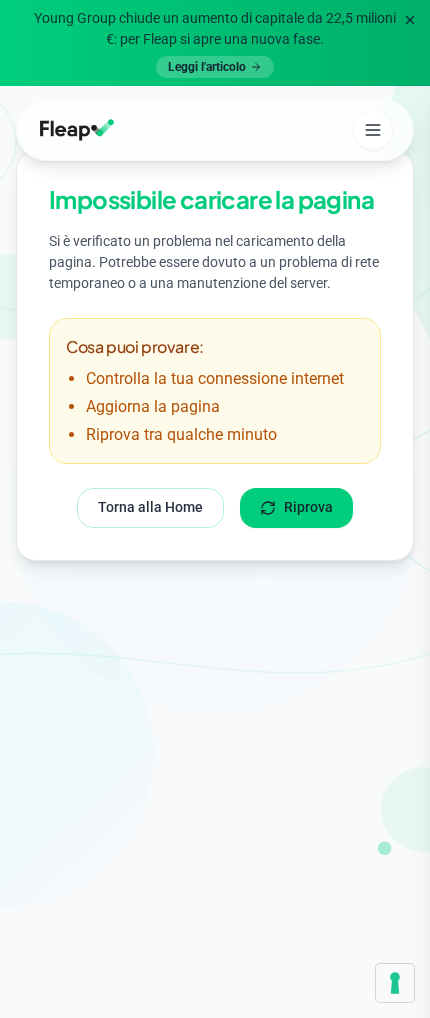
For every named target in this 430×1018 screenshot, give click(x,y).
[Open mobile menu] (373, 130)
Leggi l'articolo (207, 67)
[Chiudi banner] (410, 20)
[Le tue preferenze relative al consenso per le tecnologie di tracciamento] (395, 983)
